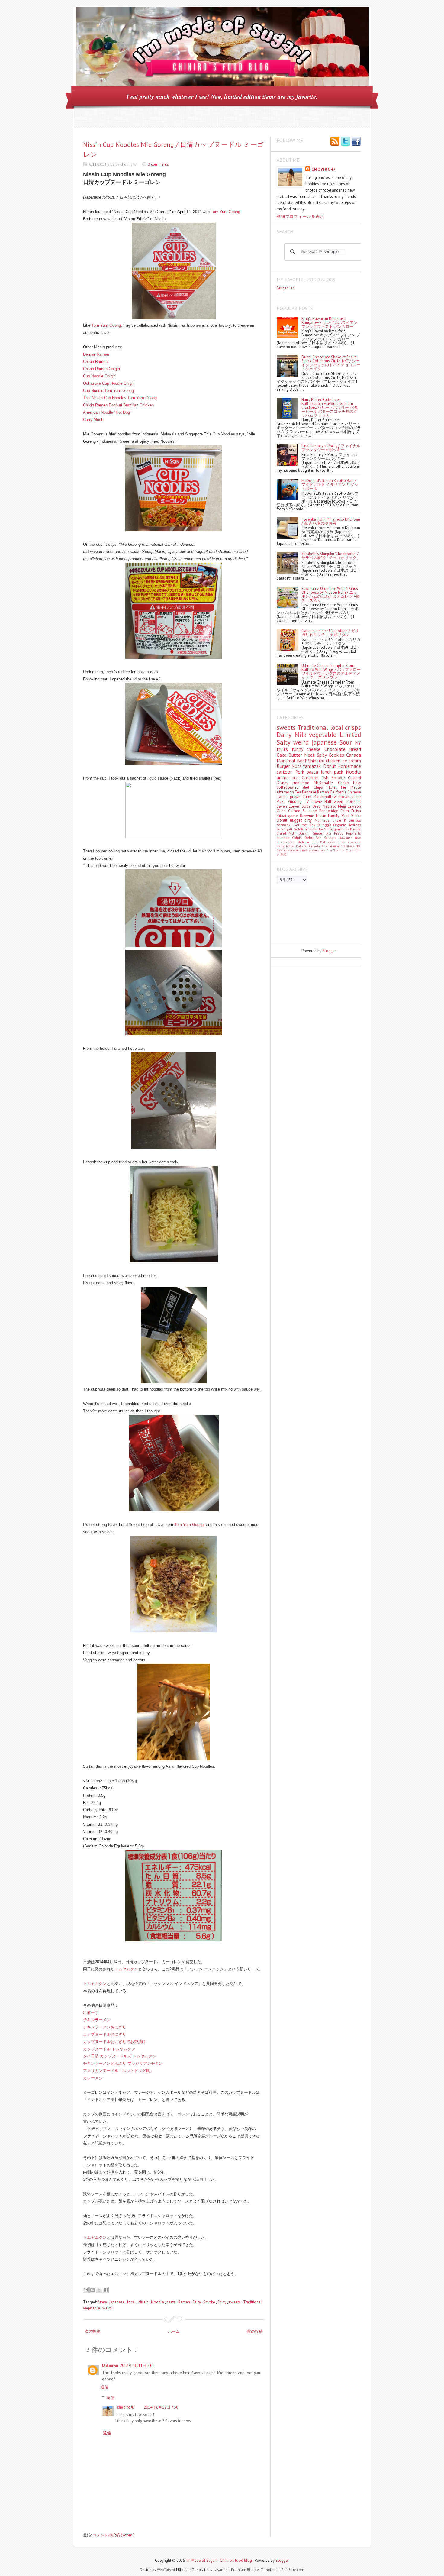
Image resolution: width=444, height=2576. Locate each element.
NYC (358, 846)
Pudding (296, 802)
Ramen (185, 2302)
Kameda (315, 846)
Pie (346, 787)
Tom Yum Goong (225, 212)
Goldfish (301, 829)
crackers (296, 850)
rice (297, 777)
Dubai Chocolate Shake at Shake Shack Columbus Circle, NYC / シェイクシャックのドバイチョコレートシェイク (331, 363)
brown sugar (350, 797)
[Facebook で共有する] (106, 2290)
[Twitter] (346, 142)
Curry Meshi (94, 420)
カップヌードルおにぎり (105, 2034)
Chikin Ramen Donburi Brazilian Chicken (118, 405)
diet (308, 787)
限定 (284, 854)
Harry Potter (286, 846)
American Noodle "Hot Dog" (107, 412)
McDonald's (326, 783)
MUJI (294, 833)
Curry (308, 797)
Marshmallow (326, 797)
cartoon (286, 772)
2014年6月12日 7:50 (161, 2407)
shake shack (317, 850)
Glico (282, 811)
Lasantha (221, 2570)
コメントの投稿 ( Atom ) (113, 2535)
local (132, 2302)
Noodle (158, 2302)
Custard (354, 778)
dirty (309, 820)
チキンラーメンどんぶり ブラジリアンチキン (123, 2063)
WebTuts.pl (167, 2570)
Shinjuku (317, 761)
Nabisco (330, 806)
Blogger (329, 951)
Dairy (286, 735)
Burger (284, 766)
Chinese (354, 792)
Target (283, 797)
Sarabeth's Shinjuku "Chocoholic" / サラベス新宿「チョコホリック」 (331, 556)
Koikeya (350, 846)
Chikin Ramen (95, 362)
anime (284, 777)
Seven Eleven (289, 806)
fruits (284, 749)
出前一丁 (91, 2013)
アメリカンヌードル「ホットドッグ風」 (118, 2071)
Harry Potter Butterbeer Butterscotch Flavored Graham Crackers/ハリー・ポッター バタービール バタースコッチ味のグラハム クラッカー (330, 407)
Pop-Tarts (354, 833)
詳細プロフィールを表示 (300, 217)
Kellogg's (325, 825)
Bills (316, 842)
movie (318, 802)
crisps (353, 727)
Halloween (335, 802)
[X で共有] (99, 2290)
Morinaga (323, 820)
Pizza (282, 802)
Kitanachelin (287, 842)
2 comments (158, 164)
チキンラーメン (97, 2020)
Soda (307, 806)
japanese (117, 2302)
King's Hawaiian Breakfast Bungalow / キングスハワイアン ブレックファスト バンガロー (330, 323)
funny (103, 2302)
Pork (301, 772)
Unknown (110, 2366)
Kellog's (331, 837)
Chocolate (337, 749)
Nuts (297, 766)
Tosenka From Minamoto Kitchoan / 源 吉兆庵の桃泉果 (331, 521)
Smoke (210, 2302)
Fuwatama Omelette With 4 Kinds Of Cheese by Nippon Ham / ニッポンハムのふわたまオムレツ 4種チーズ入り (330, 594)
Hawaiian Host (350, 838)
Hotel (334, 787)
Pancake (310, 792)
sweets (235, 2302)
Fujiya (356, 811)
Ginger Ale (323, 833)
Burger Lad (286, 288)
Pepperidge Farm (335, 811)
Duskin (305, 833)
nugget (297, 820)
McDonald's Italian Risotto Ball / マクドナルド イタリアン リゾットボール (330, 485)
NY (358, 743)
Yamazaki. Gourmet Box (297, 825)
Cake (283, 755)
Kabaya (302, 846)
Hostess (354, 825)
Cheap (346, 783)
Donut (330, 766)
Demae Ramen (96, 354)
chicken (334, 761)
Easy (357, 783)
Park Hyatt (285, 829)
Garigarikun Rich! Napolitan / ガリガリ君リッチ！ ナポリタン (330, 633)
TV (307, 802)
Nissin (144, 2302)
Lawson (354, 806)
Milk (302, 735)
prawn (296, 797)
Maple (356, 787)
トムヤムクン (126, 1969)
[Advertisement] (304, 916)
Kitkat (282, 816)
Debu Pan (314, 837)
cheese (315, 749)
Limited (350, 735)
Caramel (312, 777)
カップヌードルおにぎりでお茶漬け (114, 2042)
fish (326, 777)
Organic (340, 825)
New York (283, 850)
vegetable (92, 2308)
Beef (303, 761)
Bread (355, 749)
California (339, 792)
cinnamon (303, 783)
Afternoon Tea (289, 792)
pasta (172, 2302)
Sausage (311, 811)
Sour (347, 742)
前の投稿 (255, 2331)
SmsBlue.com (293, 2570)
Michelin (304, 842)
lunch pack (333, 772)
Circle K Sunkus (347, 820)
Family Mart (339, 816)
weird (107, 2308)
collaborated (290, 787)
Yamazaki (313, 766)
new (305, 850)
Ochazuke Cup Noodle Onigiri (109, 383)
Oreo (317, 806)
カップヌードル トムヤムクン (109, 2049)
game (294, 816)
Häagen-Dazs (339, 829)
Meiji (343, 806)
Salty (197, 2302)
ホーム (174, 2331)
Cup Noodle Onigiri (99, 376)
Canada (354, 755)
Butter (296, 755)
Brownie (308, 816)
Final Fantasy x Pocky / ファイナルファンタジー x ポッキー (331, 448)
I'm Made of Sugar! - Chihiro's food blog (219, 2560)
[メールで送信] (86, 2290)
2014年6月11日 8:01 (137, 2366)
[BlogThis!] (92, 2290)
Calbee (295, 811)
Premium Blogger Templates (255, 2570)
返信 (105, 2387)
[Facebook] (356, 142)
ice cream (351, 761)
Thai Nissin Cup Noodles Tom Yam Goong (120, 398)
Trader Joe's (318, 829)
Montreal (287, 761)
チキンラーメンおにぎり (105, 2027)
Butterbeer (329, 842)
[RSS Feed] (335, 142)
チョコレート (336, 850)
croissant (353, 802)
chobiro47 (126, 2407)
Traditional (253, 2302)
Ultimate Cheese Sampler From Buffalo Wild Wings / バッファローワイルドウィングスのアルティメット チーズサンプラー (331, 671)
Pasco (340, 833)
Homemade (349, 766)
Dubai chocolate (349, 842)
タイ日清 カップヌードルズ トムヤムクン (120, 2056)
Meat (310, 755)
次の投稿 (92, 2331)
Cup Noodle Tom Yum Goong (108, 391)
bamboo (284, 837)
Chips (320, 787)
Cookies (337, 755)
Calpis (298, 837)
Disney (285, 783)
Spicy (222, 2302)
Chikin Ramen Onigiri (101, 369)
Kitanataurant (332, 846)
